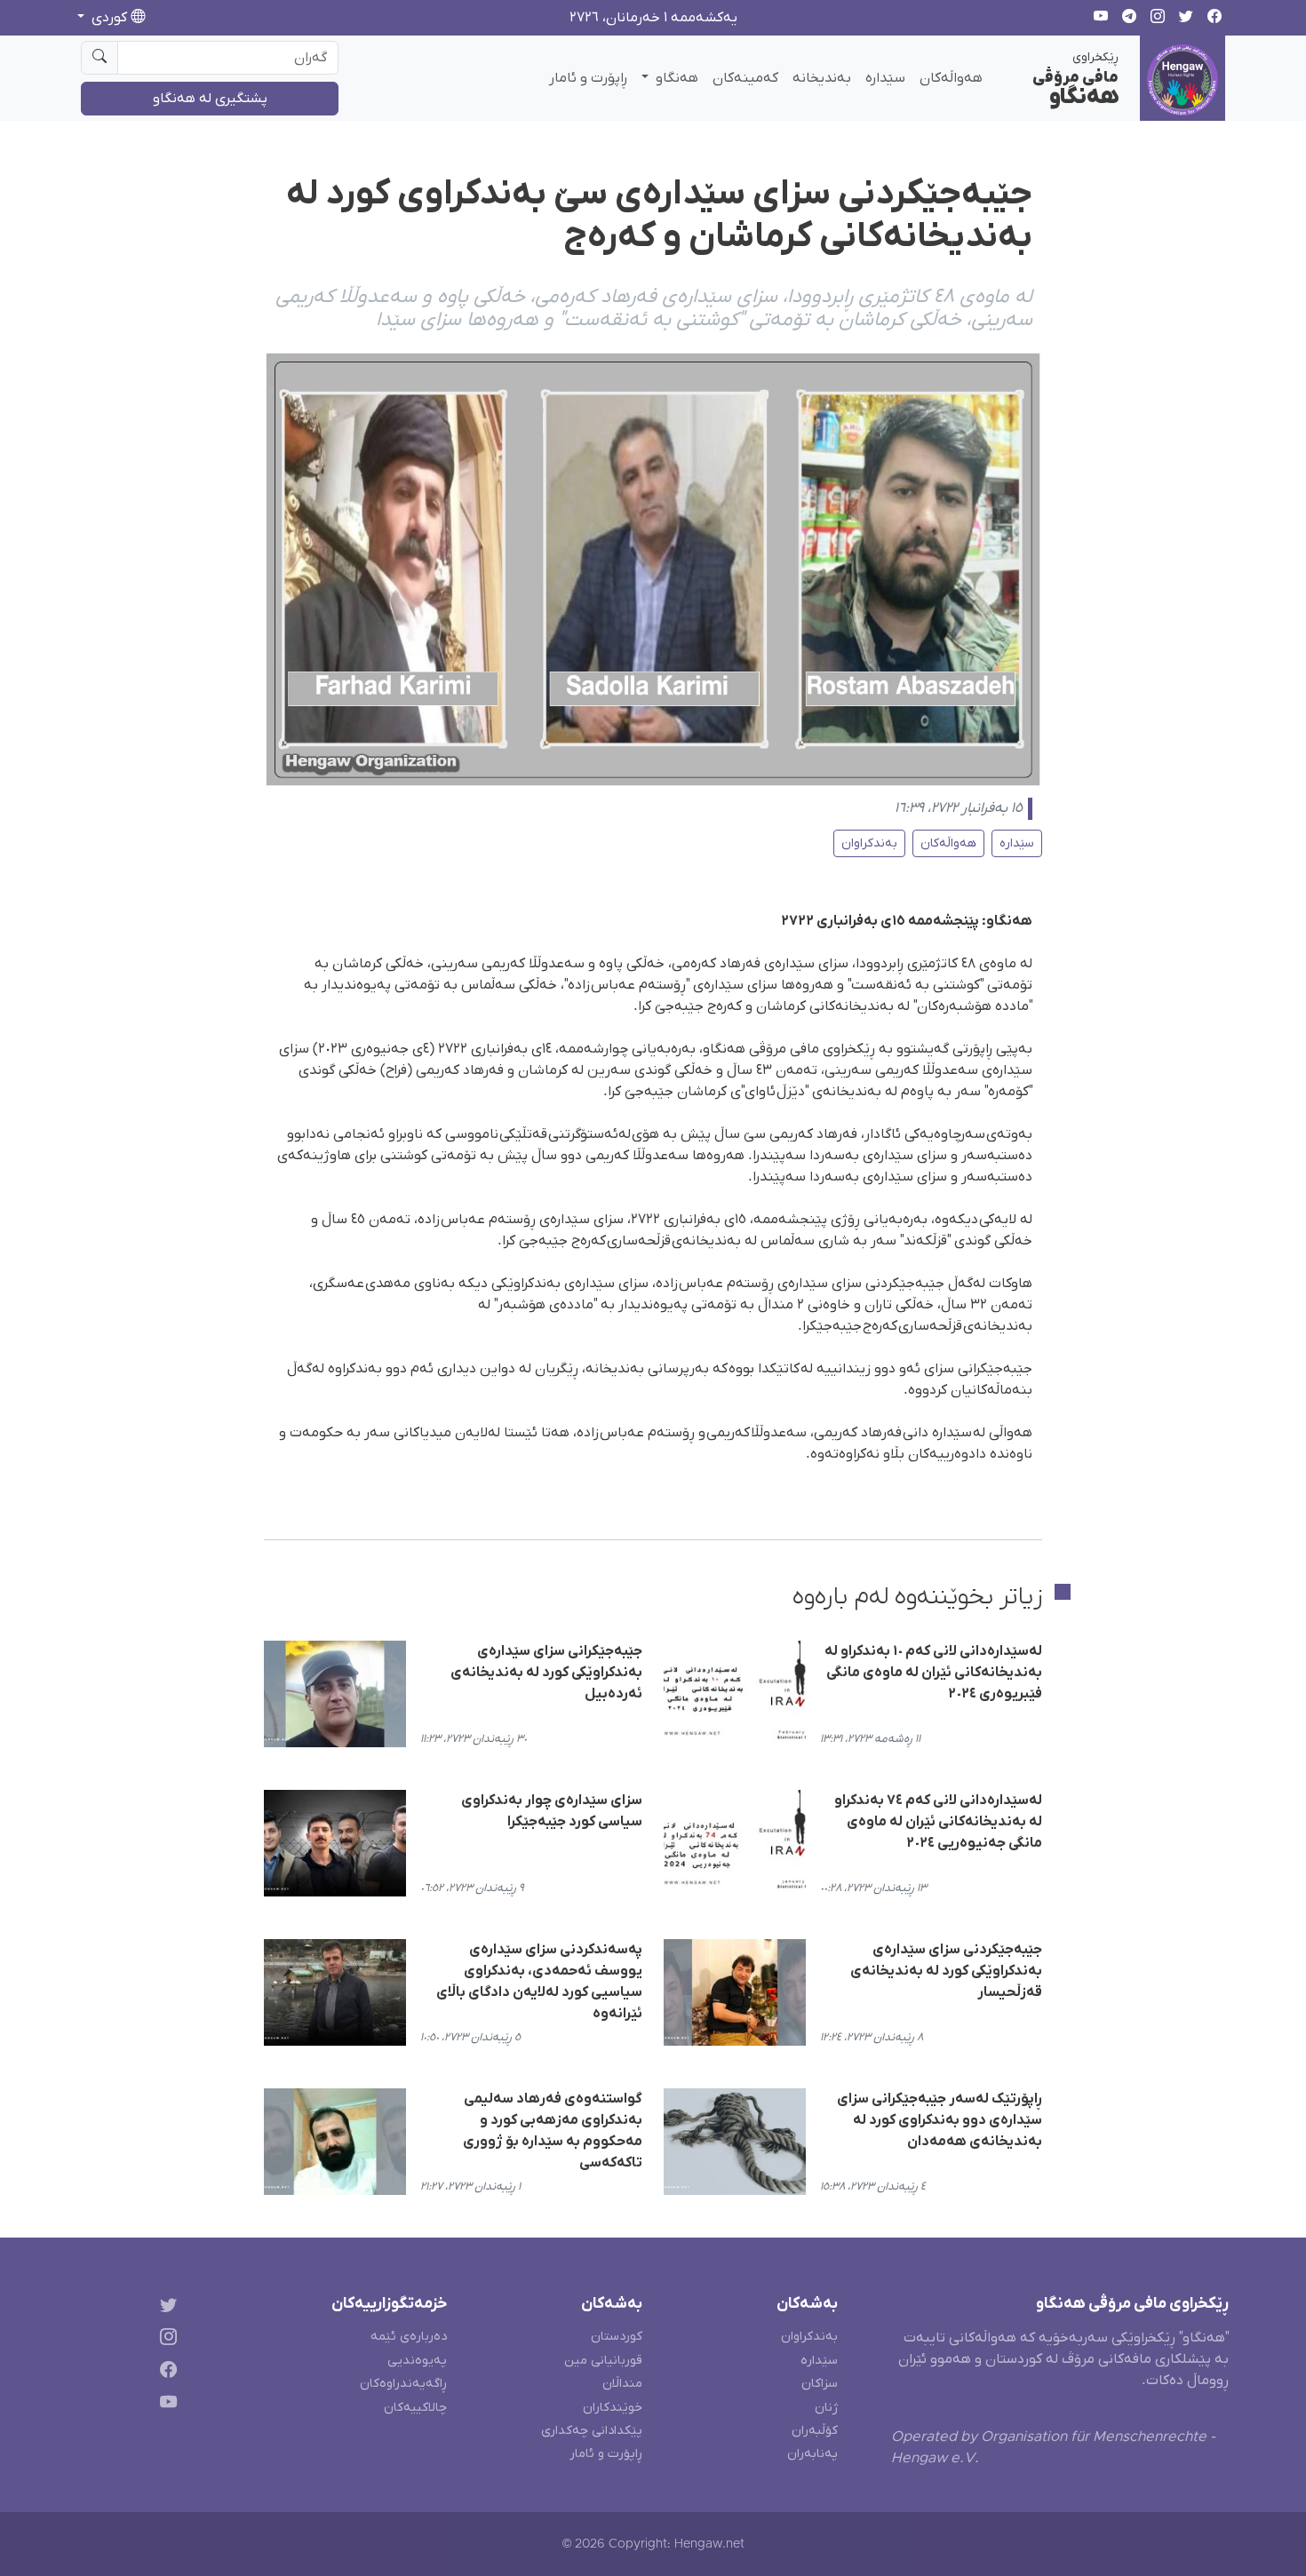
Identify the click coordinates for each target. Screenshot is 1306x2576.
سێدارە (885, 78)
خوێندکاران (613, 2408)
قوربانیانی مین (603, 2361)
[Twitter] (165, 2307)
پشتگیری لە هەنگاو (210, 99)
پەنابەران (812, 2454)
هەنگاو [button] (675, 78)
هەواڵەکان (951, 78)
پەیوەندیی (417, 2361)
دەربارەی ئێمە (409, 2337)
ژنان (826, 2408)
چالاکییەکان (415, 2408)
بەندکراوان (869, 843)
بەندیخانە (822, 78)
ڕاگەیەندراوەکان (403, 2384)
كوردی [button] (109, 18)
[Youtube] (165, 2406)
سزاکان (820, 2384)
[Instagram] (165, 2340)
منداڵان (622, 2384)
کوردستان (617, 2337)
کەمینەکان (745, 78)
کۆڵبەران (815, 2431)
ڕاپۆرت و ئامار (588, 78)
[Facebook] (165, 2373)
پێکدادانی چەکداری (592, 2431)
